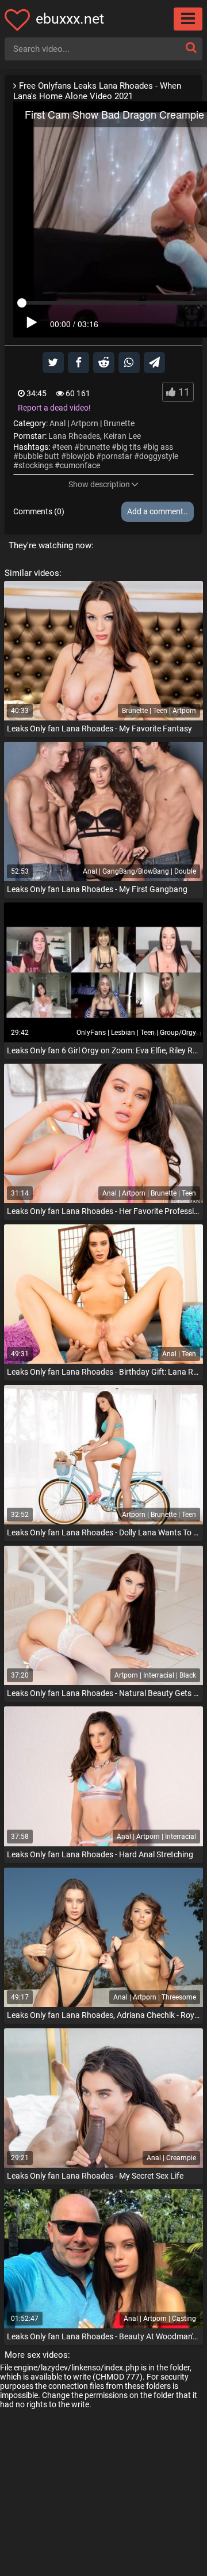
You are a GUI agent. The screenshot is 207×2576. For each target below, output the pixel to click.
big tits (129, 447)
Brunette (119, 423)
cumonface (80, 465)
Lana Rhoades (74, 436)
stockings (36, 465)
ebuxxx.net (70, 19)
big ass (160, 447)
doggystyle (159, 456)
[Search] (191, 48)
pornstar (117, 456)
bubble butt (39, 456)
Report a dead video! (54, 408)
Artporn (85, 423)
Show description (99, 484)
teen (65, 447)
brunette (95, 447)
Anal (57, 423)
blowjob (80, 456)
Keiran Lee (122, 436)
